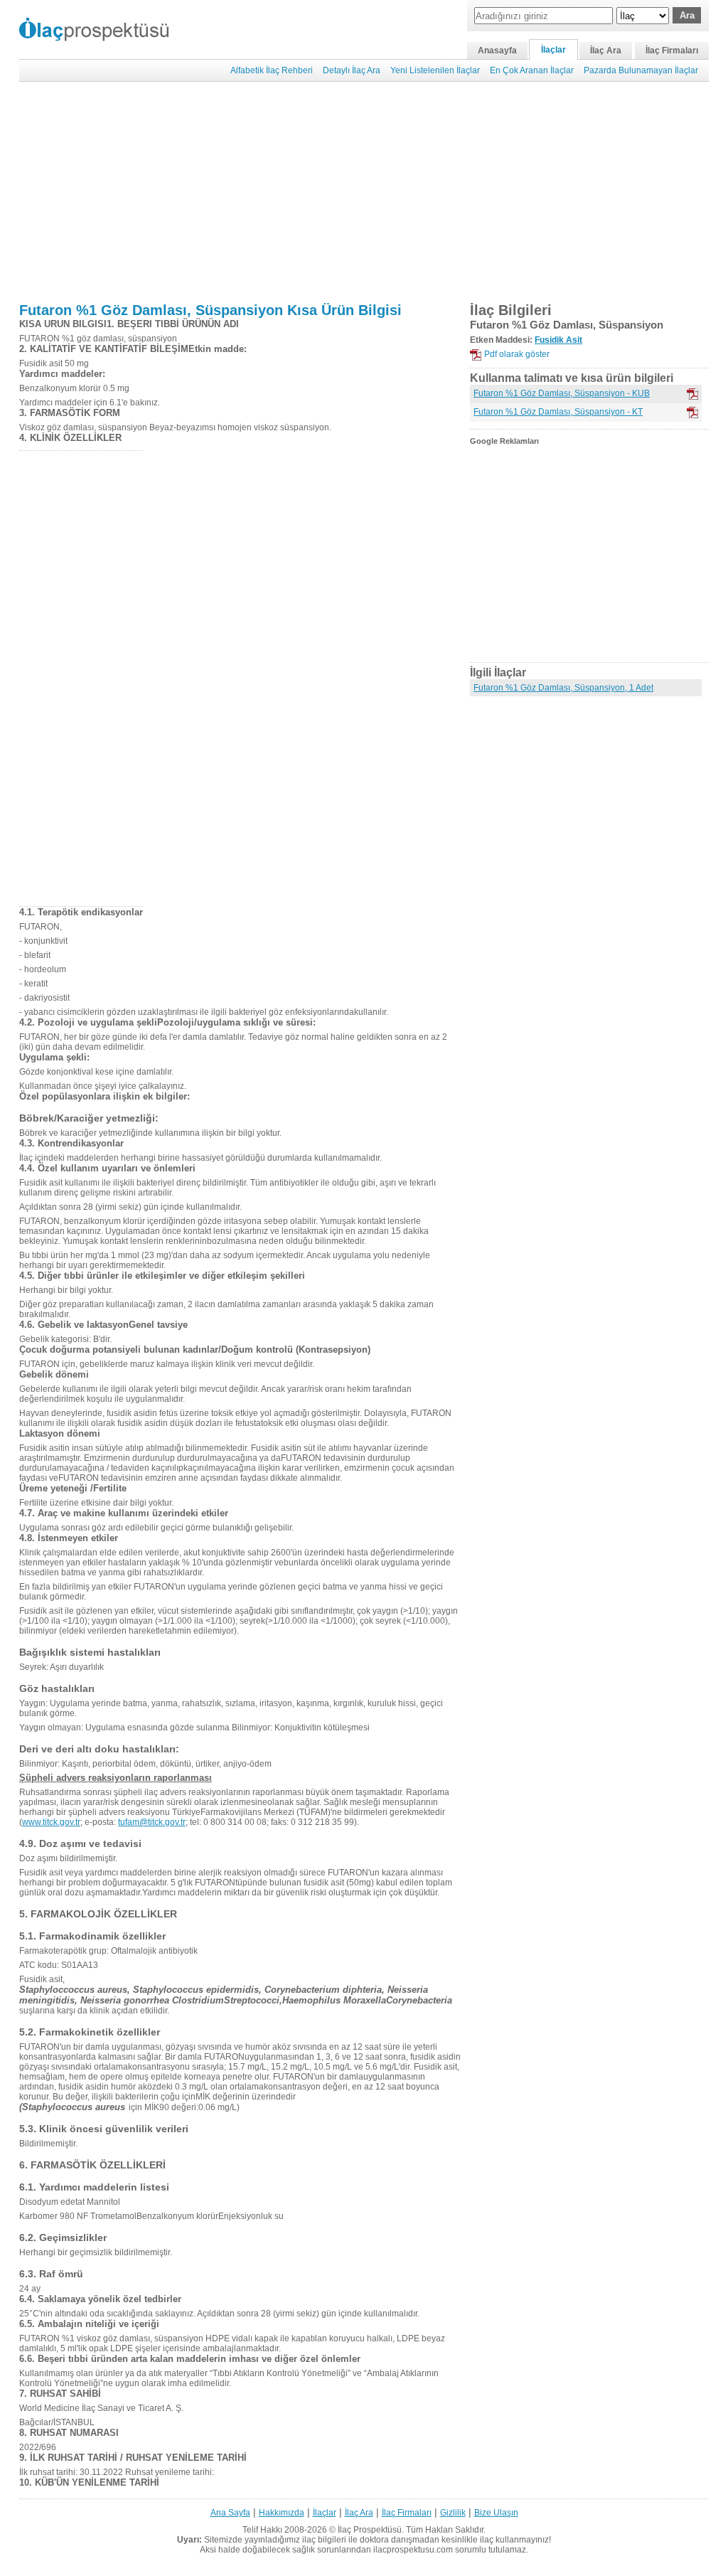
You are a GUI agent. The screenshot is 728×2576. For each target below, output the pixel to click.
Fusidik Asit (558, 340)
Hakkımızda (282, 2513)
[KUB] (692, 394)
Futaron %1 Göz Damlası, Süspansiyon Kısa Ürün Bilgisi (210, 310)
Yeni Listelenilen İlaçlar (435, 70)
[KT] (692, 413)
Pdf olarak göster (517, 354)
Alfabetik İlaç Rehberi (272, 70)
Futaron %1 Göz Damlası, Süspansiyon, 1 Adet (563, 688)
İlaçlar (553, 50)
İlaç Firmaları (672, 50)
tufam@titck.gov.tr (152, 1822)
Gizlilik (453, 2513)
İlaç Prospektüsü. (371, 2530)
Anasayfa (497, 50)
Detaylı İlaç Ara (352, 70)
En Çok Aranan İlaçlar (532, 70)
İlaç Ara (606, 50)
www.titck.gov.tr (51, 1822)
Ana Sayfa (230, 2513)
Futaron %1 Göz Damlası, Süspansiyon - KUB (562, 393)
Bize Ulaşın (496, 2513)
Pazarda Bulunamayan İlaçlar (641, 70)
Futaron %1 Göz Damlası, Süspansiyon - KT (558, 412)
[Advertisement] (364, 192)
